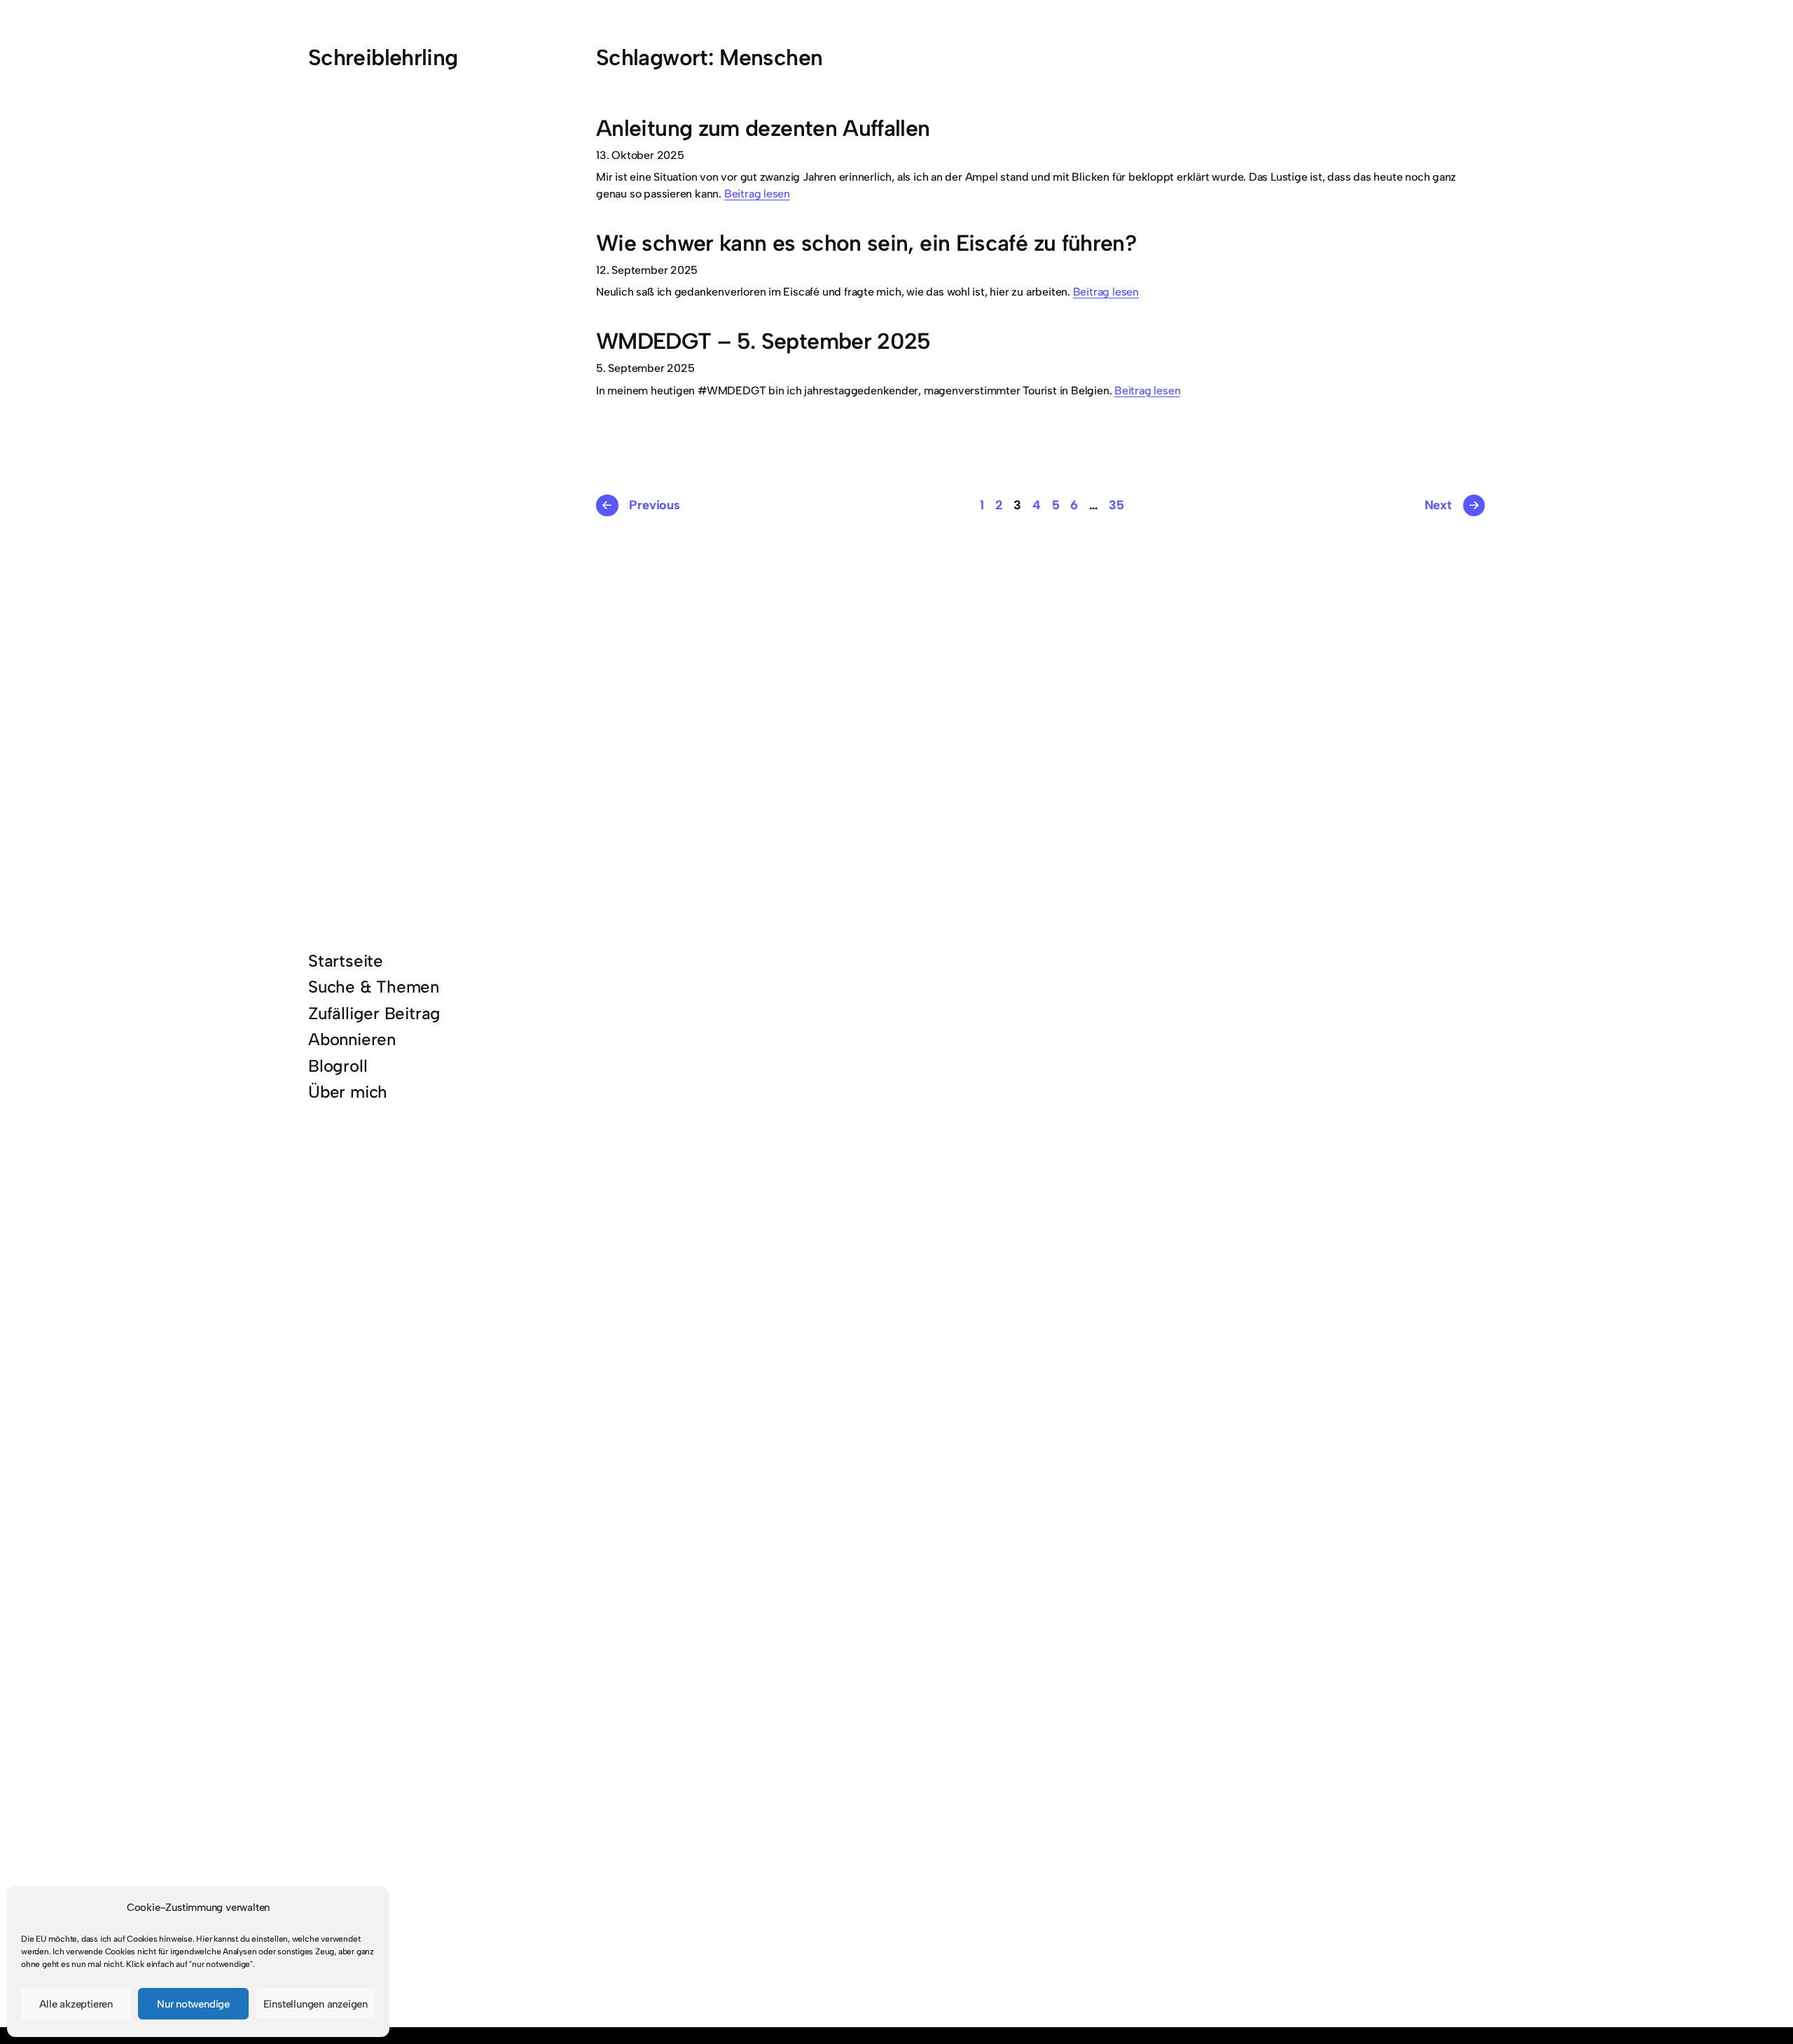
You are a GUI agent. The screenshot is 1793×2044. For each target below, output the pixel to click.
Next (1452, 505)
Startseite (346, 961)
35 (1116, 505)
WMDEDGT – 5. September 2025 (763, 341)
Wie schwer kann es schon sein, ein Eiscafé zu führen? (866, 243)
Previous (640, 505)
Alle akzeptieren (76, 2004)
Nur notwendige (193, 2004)
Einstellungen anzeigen (316, 2004)
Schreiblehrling (383, 57)
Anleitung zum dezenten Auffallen (763, 129)
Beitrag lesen (757, 194)
